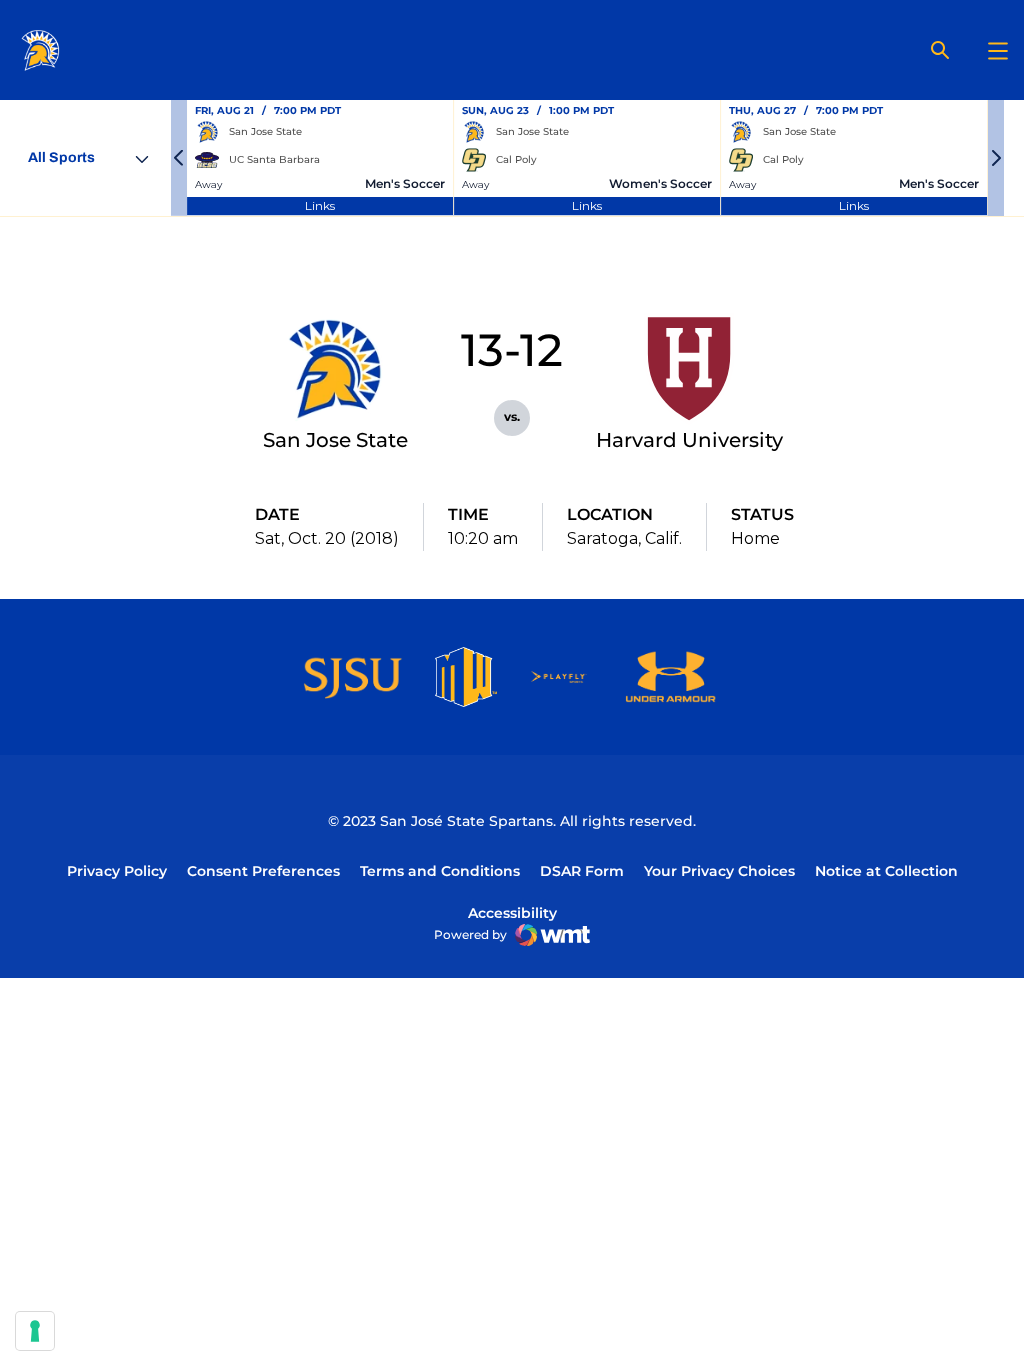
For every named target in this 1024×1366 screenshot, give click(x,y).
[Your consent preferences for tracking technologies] (35, 1331)
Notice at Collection (886, 871)
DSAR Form (582, 871)
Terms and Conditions (440, 871)
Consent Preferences (263, 871)
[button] (179, 158)
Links (320, 205)
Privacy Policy (117, 871)
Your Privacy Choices (719, 871)
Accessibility (512, 912)
